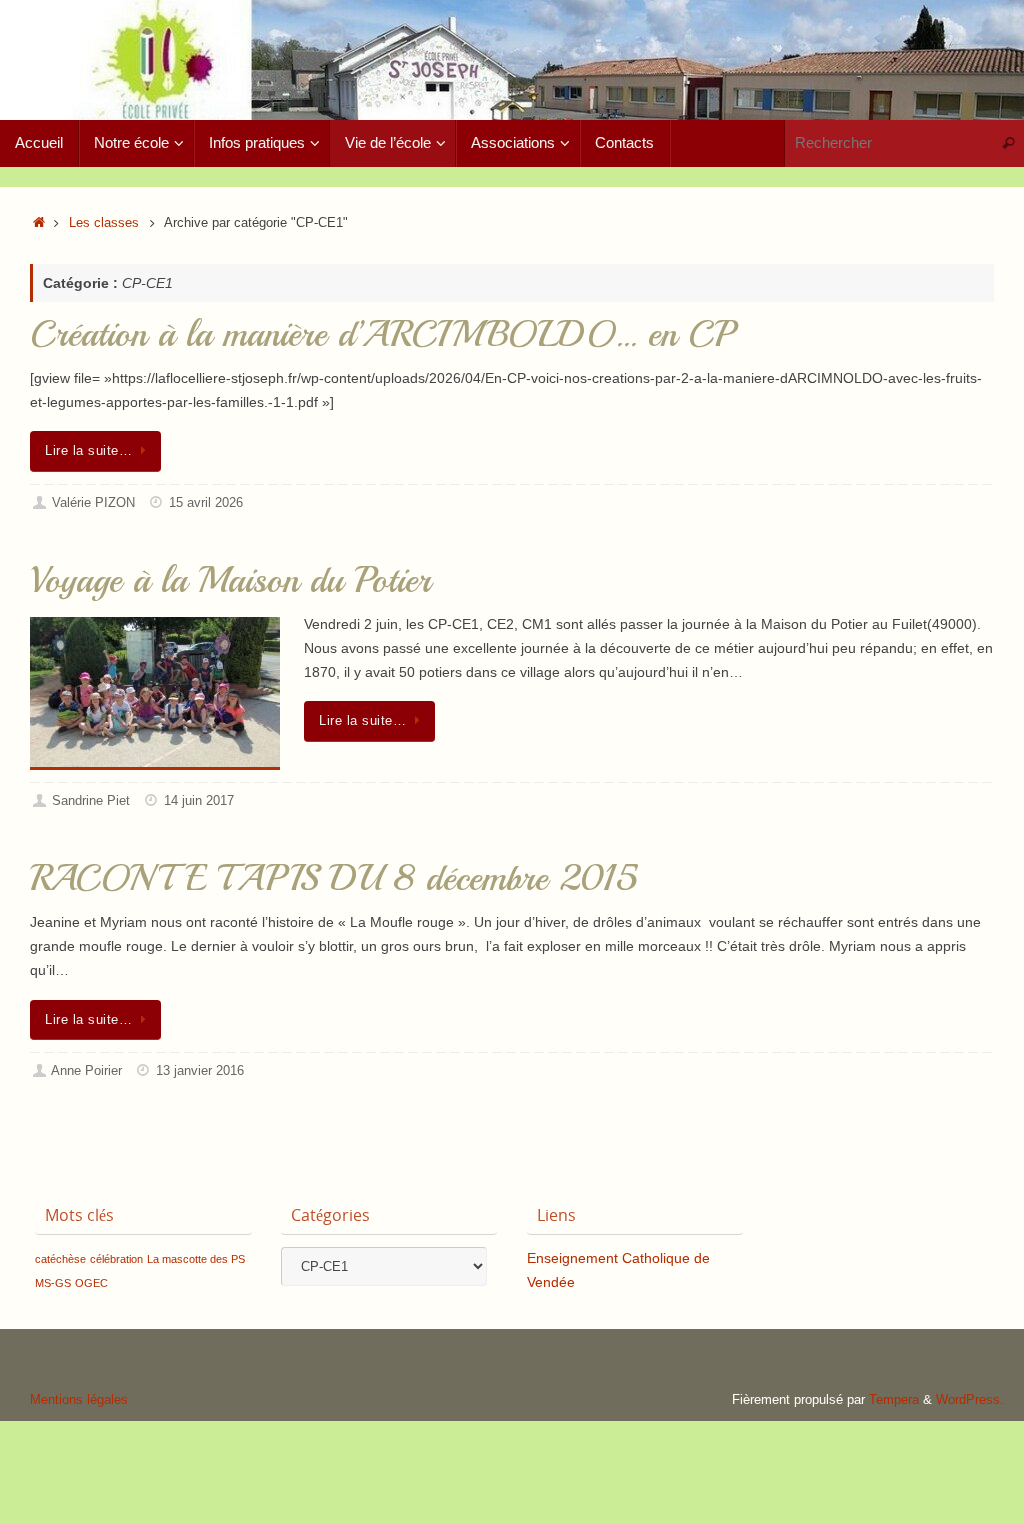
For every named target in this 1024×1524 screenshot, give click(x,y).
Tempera (894, 1400)
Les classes (104, 223)
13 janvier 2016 (200, 1071)
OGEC (91, 1283)
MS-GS (53, 1283)
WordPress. (970, 1400)
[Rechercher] (1008, 143)
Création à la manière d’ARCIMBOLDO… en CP (381, 334)
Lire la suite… (88, 451)
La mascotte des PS (196, 1259)
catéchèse (60, 1259)
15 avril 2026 (206, 503)
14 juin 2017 (199, 801)
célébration (116, 1259)
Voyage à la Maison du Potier (230, 580)
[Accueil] (39, 223)
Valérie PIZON (93, 503)
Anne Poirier (86, 1071)
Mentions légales (79, 1400)
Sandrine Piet (91, 801)
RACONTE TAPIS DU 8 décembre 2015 (334, 878)
